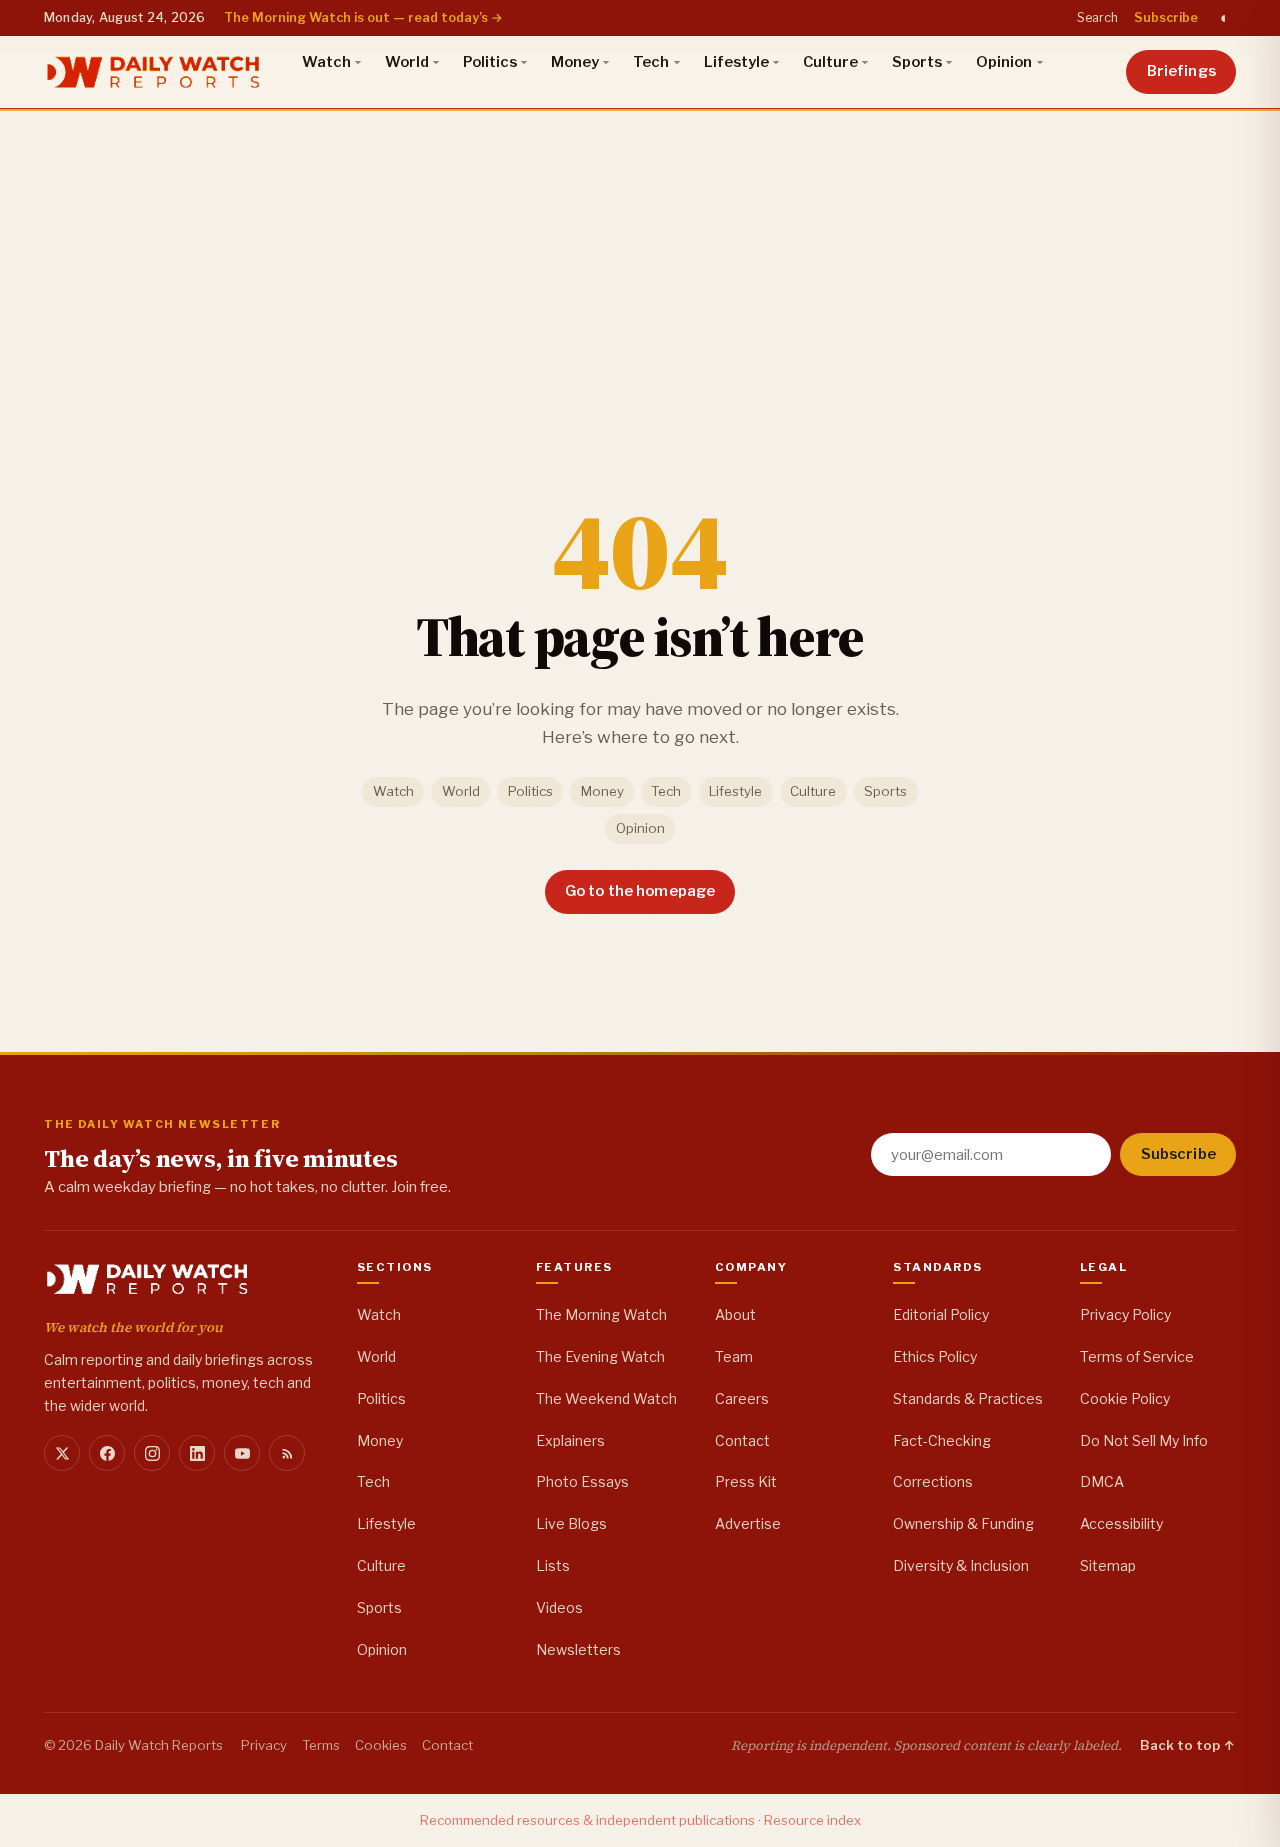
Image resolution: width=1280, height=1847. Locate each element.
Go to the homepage (640, 891)
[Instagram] (152, 1453)
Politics (490, 62)
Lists (553, 1565)
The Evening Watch (600, 1356)
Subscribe (1166, 17)
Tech (651, 62)
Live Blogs (571, 1523)
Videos (559, 1607)
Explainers (570, 1440)
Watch (326, 62)
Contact (742, 1440)
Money (575, 62)
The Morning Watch (601, 1314)
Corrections (933, 1481)
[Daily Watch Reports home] (153, 72)
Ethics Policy (935, 1356)
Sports (917, 62)
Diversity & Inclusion (961, 1565)
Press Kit (746, 1481)
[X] (62, 1453)
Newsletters (578, 1649)
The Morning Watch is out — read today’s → (363, 17)
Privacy (264, 1745)
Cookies (381, 1745)
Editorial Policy (941, 1314)
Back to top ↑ (1188, 1745)
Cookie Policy (1125, 1398)
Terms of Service (1137, 1356)
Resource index (812, 1820)
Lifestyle (736, 62)
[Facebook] (107, 1453)
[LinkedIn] (197, 1453)
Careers (742, 1398)
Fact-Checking (942, 1440)
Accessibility (1121, 1523)
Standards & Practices (968, 1398)
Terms (321, 1745)
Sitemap (1108, 1565)
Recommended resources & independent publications (587, 1820)
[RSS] (287, 1453)
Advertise (748, 1523)
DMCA (1102, 1481)
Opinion (1004, 62)
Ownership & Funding (963, 1523)
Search (1097, 17)
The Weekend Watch (606, 1398)
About (735, 1314)
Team (734, 1356)
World (407, 62)
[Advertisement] (640, 259)
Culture (830, 62)
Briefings (1181, 71)
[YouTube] (242, 1453)
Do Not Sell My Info (1144, 1440)
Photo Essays (582, 1481)
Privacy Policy (1125, 1314)
